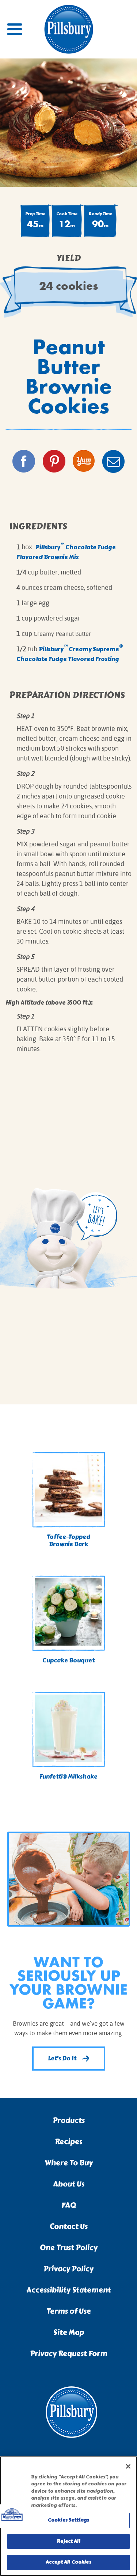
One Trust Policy (69, 2248)
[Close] (128, 2466)
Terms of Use (69, 2311)
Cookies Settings (68, 2520)
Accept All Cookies (68, 2562)
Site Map (68, 2332)
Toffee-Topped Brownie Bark (68, 1541)
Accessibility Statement (69, 2290)
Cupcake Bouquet (68, 1660)
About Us (69, 2184)
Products (69, 2120)
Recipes (68, 2142)
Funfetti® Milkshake (68, 1777)
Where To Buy (69, 2163)
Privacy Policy (68, 2269)
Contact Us (69, 2226)
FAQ (69, 2205)
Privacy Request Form (69, 2354)
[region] (68, 2516)
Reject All (68, 2541)
